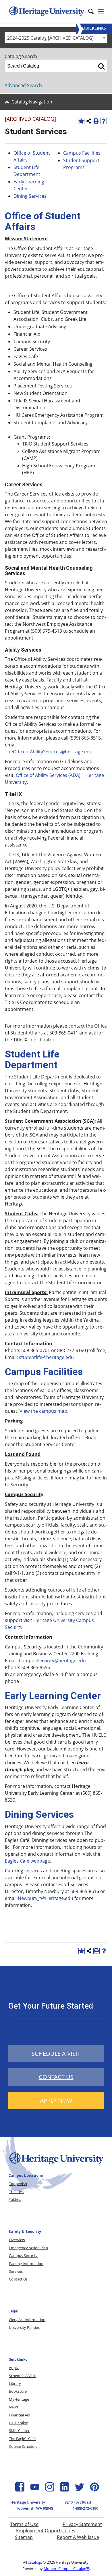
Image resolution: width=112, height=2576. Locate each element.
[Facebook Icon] (20, 2490)
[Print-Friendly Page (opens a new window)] (96, 121)
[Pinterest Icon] (94, 2490)
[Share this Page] (89, 121)
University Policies (24, 2327)
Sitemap (24, 2537)
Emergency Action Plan (28, 2248)
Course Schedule (23, 2446)
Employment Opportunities (46, 2531)
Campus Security (23, 2256)
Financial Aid (20, 2415)
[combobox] (56, 38)
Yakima (15, 2199)
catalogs (35, 2562)
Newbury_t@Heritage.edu (46, 1898)
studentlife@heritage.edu (46, 1357)
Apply (14, 2368)
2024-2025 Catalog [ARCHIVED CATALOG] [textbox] (50, 38)
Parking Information (26, 2264)
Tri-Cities (16, 2192)
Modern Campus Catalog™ (66, 2569)
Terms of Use (24, 2524)
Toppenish (18, 2184)
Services (16, 2271)
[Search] (101, 66)
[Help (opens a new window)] (104, 121)
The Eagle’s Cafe (22, 2439)
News (14, 2407)
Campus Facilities (82, 153)
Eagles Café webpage (27, 1861)
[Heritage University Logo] (56, 2165)
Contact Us (18, 2279)
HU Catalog (19, 2423)
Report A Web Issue (78, 2537)
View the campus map (43, 1411)
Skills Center (19, 2431)
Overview (17, 2240)
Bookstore (18, 2391)
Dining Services (31, 196)
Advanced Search (23, 85)
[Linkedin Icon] (65, 2490)
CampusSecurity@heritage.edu (52, 1661)
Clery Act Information (27, 2320)
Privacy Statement (82, 2524)
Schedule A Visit (22, 2376)
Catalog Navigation (32, 102)
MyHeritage (19, 2399)
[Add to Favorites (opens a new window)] (81, 121)
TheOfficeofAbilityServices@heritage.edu (49, 752)
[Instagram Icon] (50, 2490)
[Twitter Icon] (80, 2490)
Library (15, 2383)
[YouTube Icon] (35, 2490)
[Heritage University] (46, 11)
